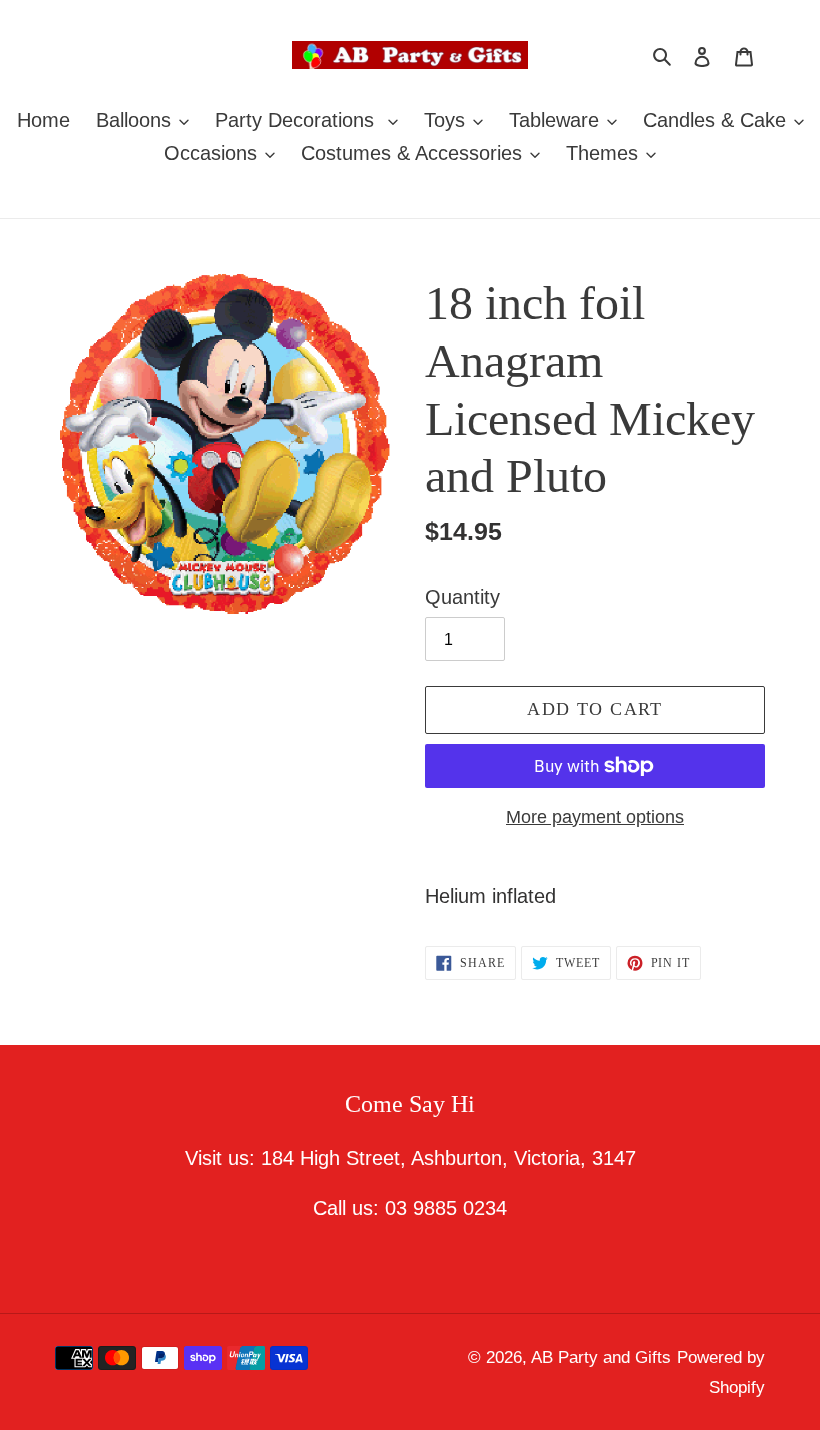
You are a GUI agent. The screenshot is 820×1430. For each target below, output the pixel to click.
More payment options (595, 817)
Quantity (462, 597)
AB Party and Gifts (601, 1357)
